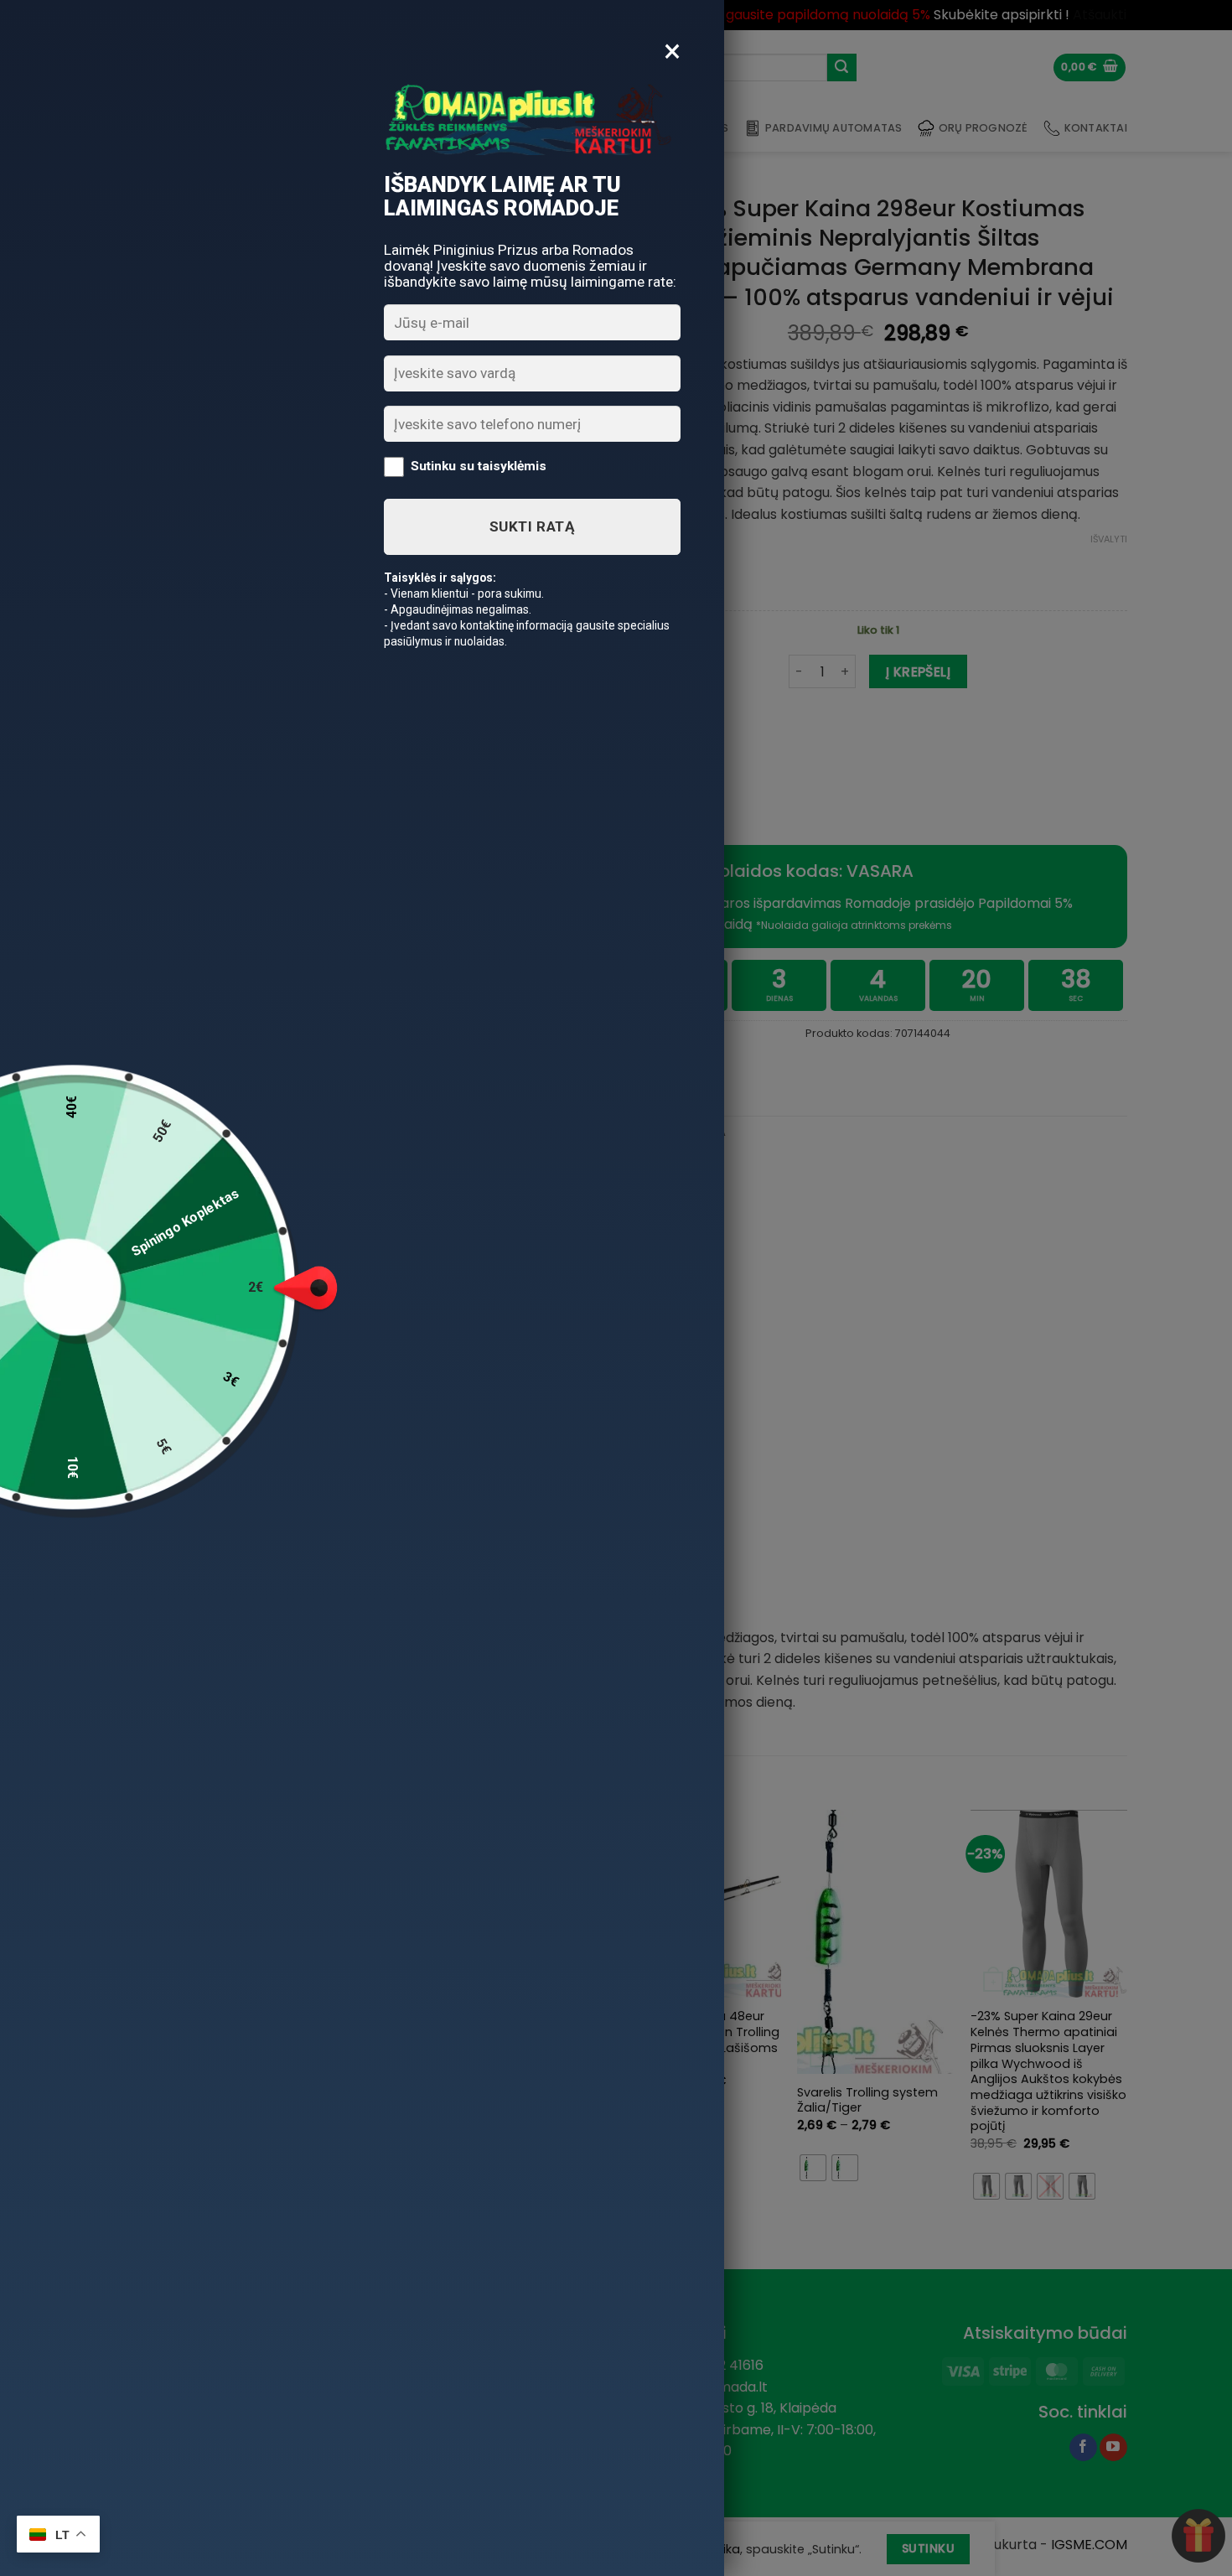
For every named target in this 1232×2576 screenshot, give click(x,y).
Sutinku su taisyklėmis (479, 466)
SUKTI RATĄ (532, 526)
